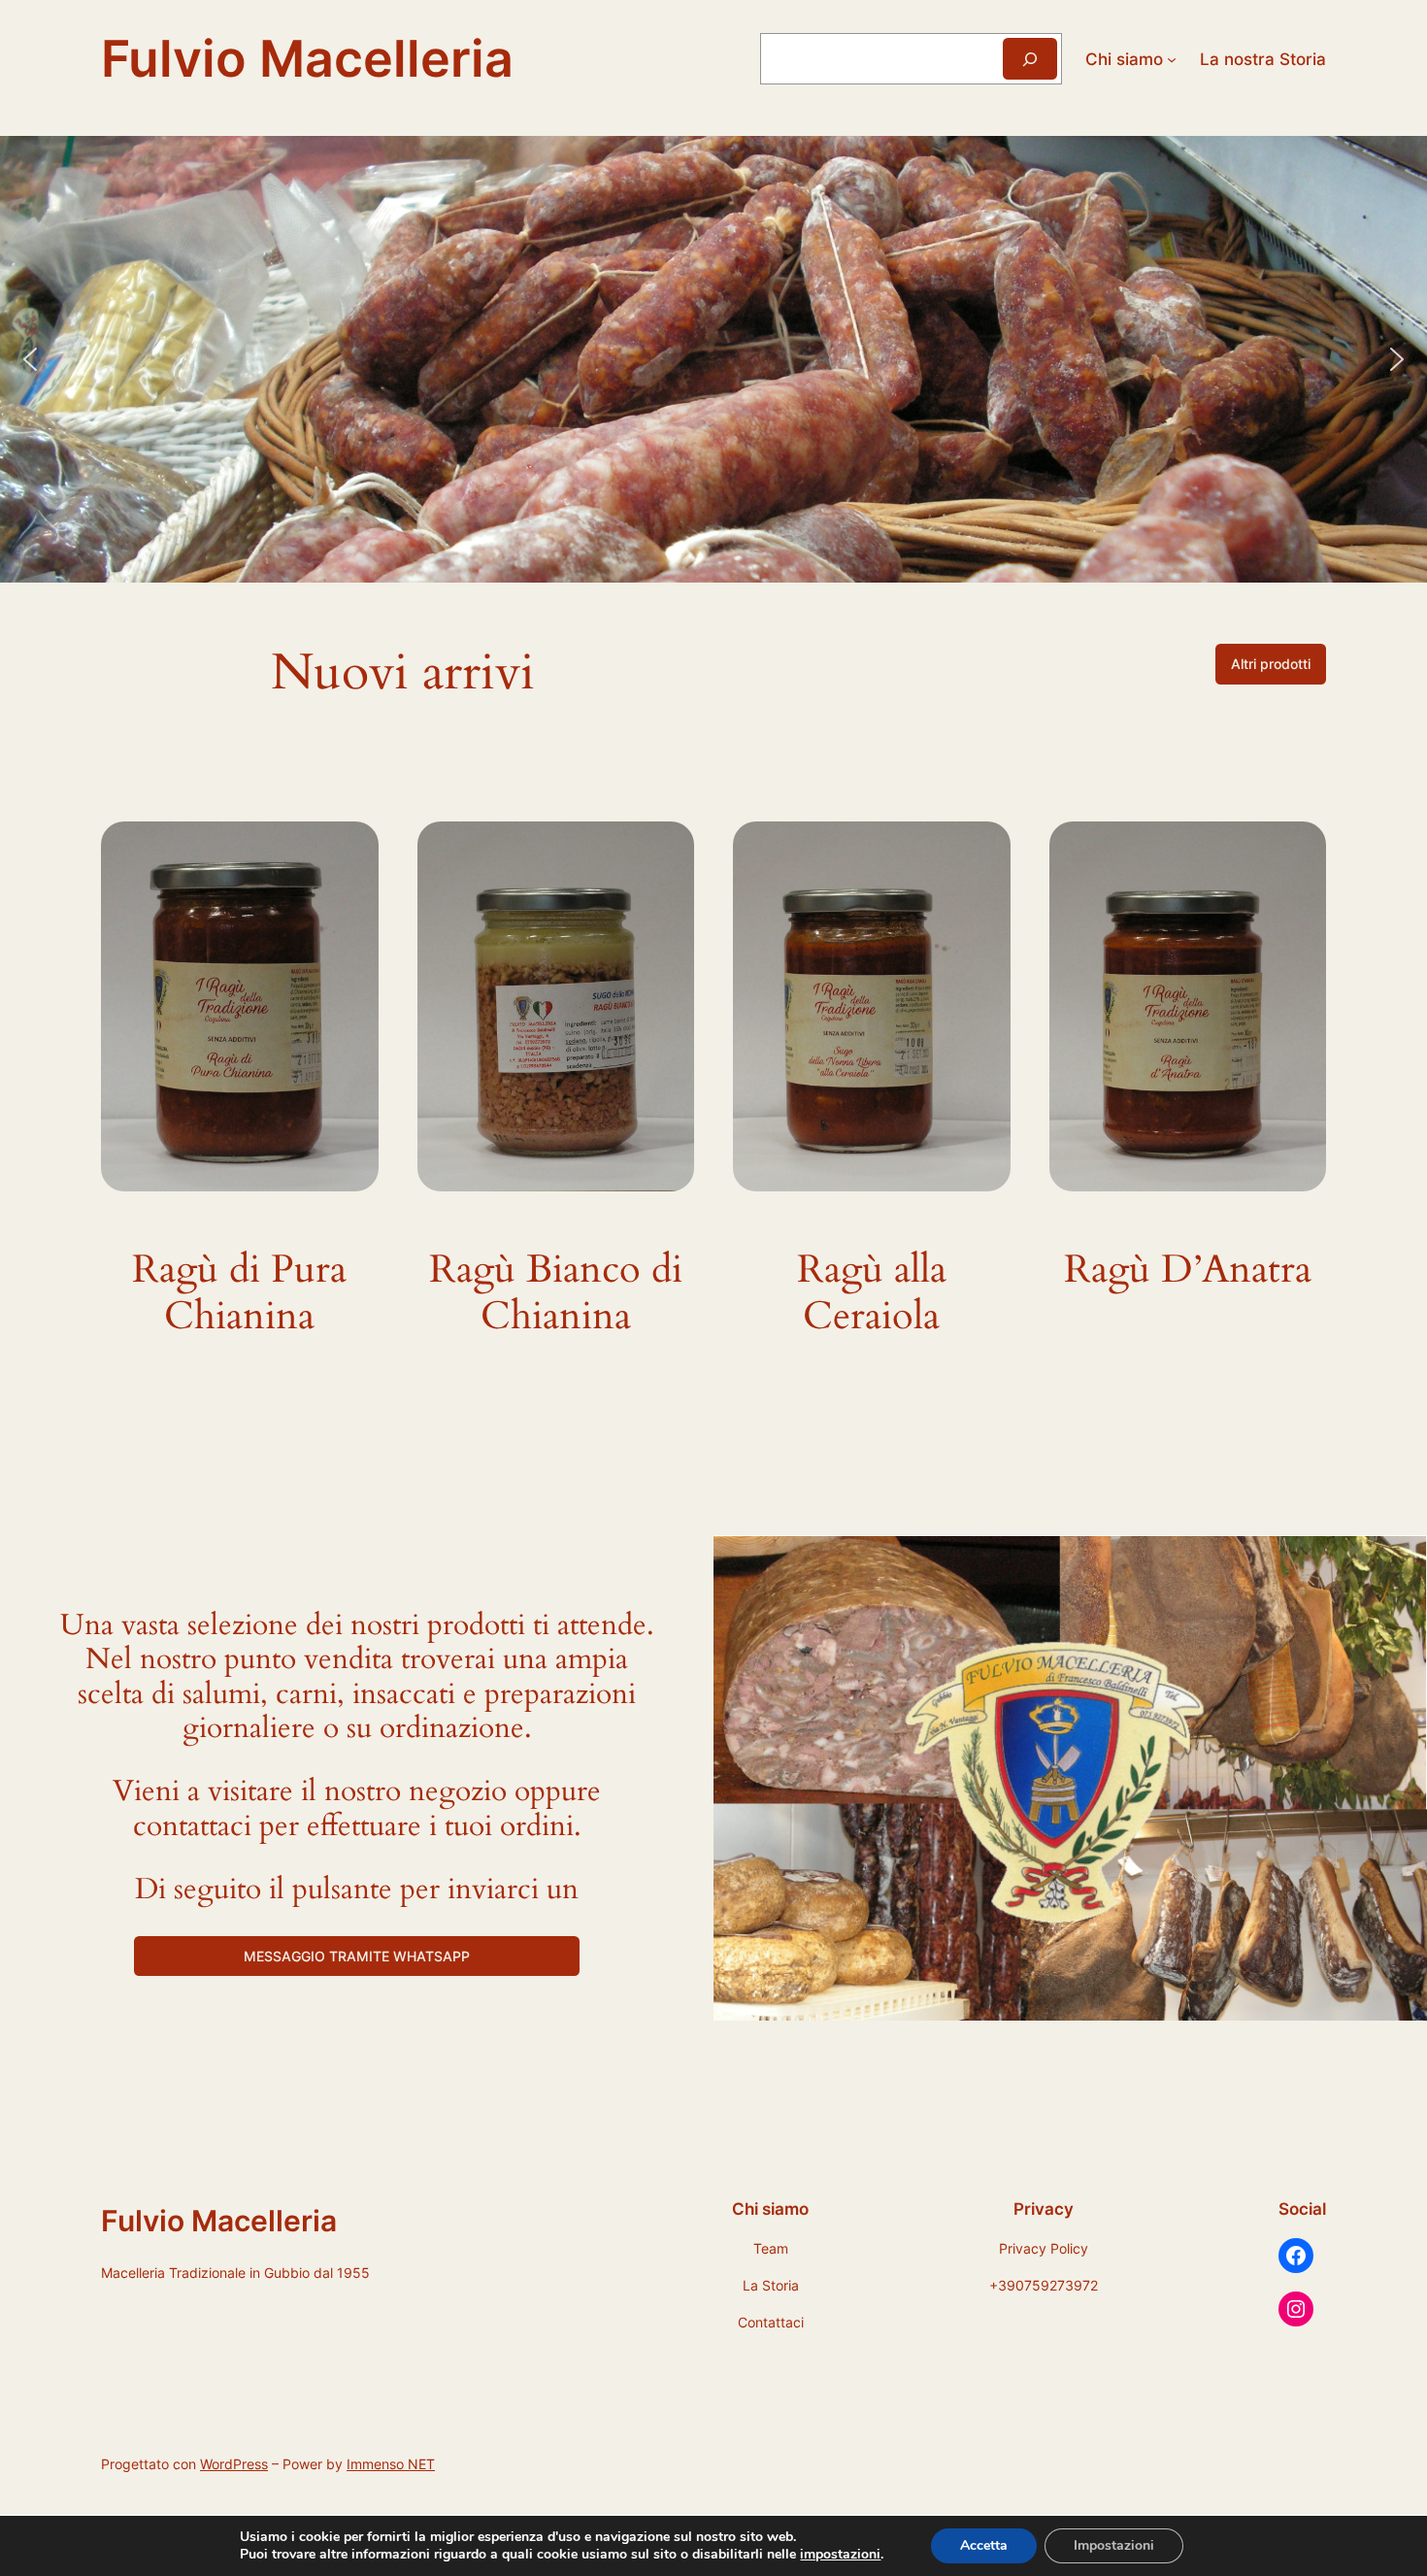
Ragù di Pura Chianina (239, 1293)
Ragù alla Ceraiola (872, 1293)
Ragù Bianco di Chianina (556, 1293)
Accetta (984, 2545)
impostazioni (840, 2555)
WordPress (234, 2464)
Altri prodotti (1271, 664)
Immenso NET (391, 2464)
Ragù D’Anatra (1188, 1270)
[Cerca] (1030, 59)
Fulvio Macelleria (307, 58)
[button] (30, 359)
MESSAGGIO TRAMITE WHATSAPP (357, 1956)
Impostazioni (1114, 2545)
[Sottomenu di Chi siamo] (1172, 58)
